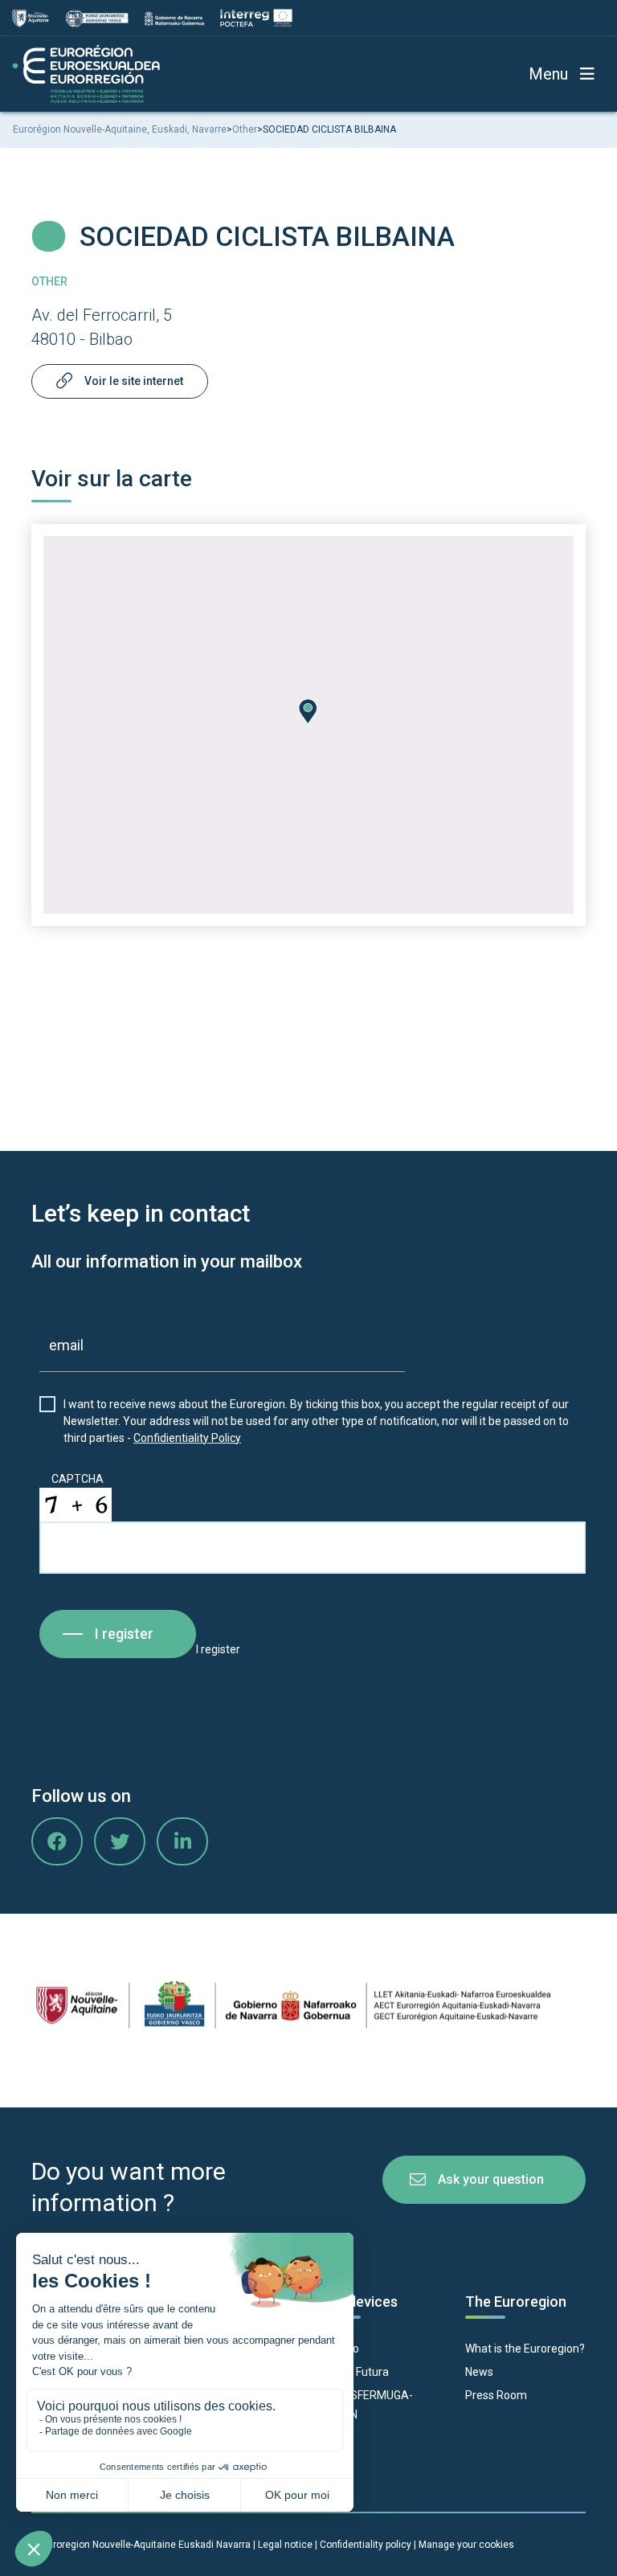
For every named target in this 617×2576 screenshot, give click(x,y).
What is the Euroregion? (525, 2349)
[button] (308, 711)
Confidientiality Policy (187, 1438)
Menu (548, 74)
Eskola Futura (355, 2372)
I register (124, 1634)
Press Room (496, 2395)
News (479, 2372)
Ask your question (491, 2179)
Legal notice (285, 2545)
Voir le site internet (134, 381)
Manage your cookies (466, 2545)
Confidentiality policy (367, 2545)
